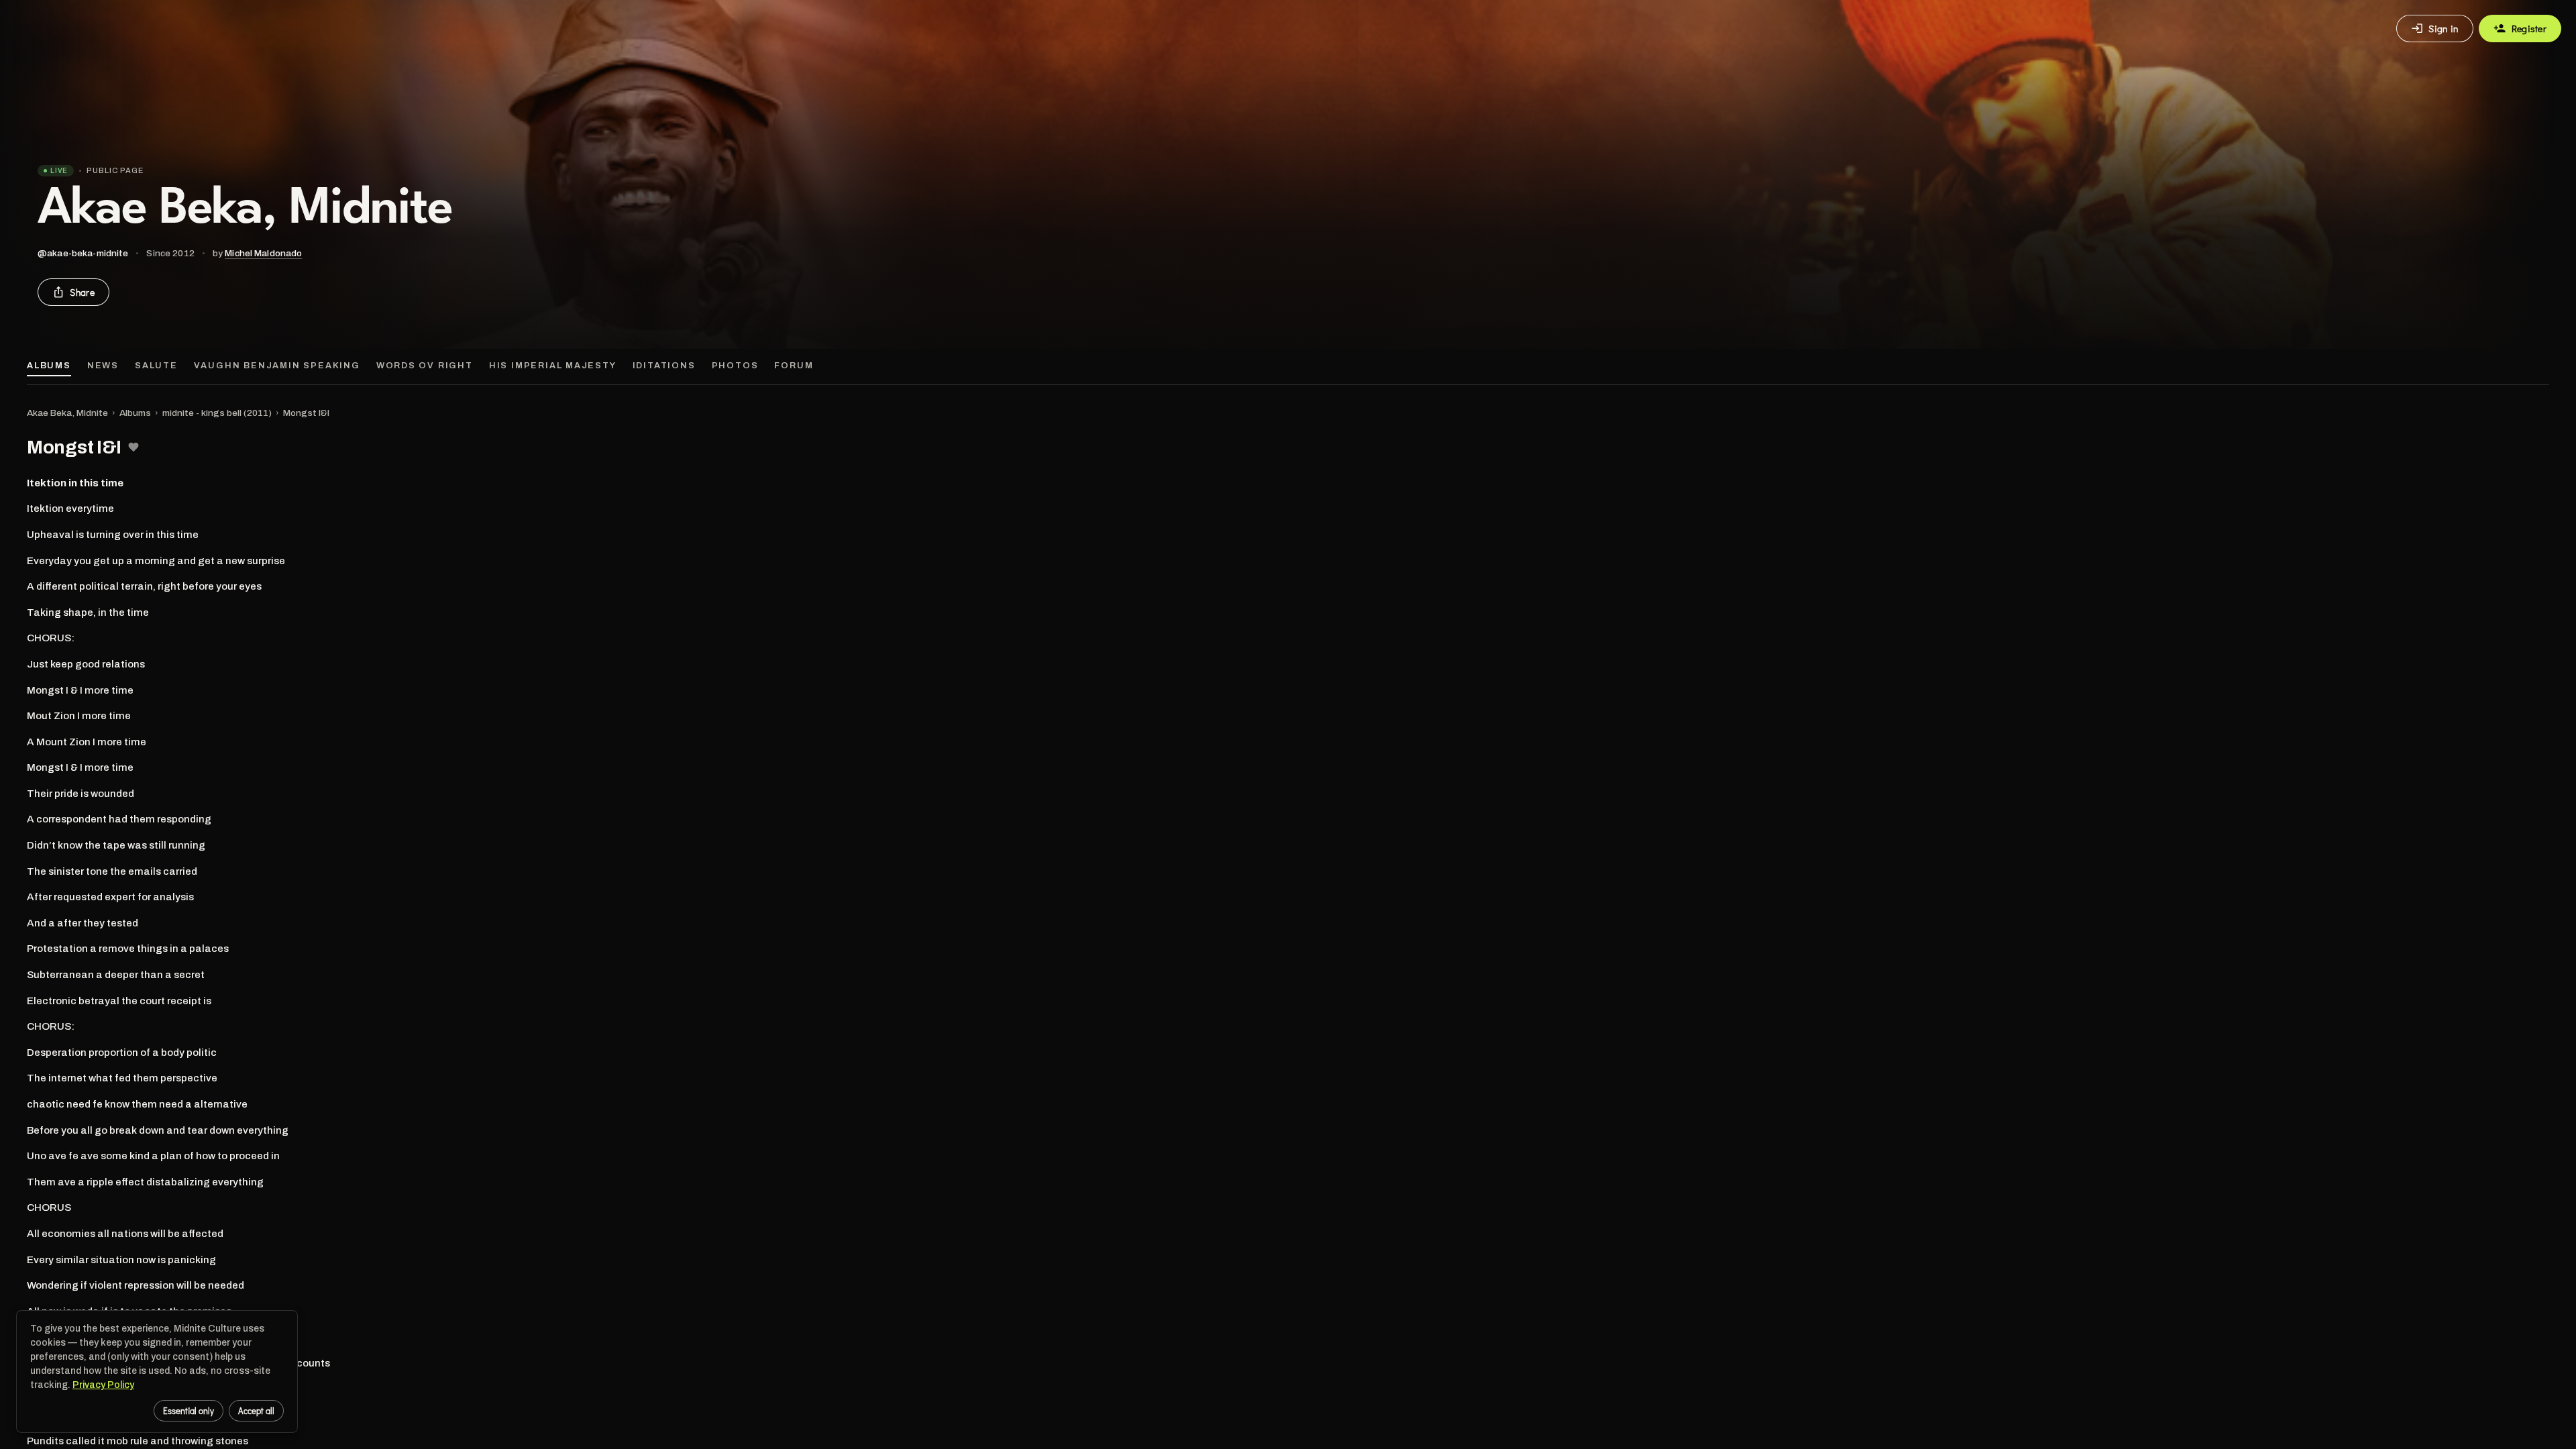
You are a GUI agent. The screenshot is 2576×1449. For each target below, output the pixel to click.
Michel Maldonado (263, 253)
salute (156, 366)
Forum (794, 366)
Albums (49, 366)
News (103, 366)
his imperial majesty (553, 366)
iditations (664, 366)
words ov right (425, 366)
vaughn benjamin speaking (277, 366)
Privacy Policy (103, 1385)
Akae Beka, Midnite (67, 413)
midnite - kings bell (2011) (217, 413)
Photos (735, 366)
